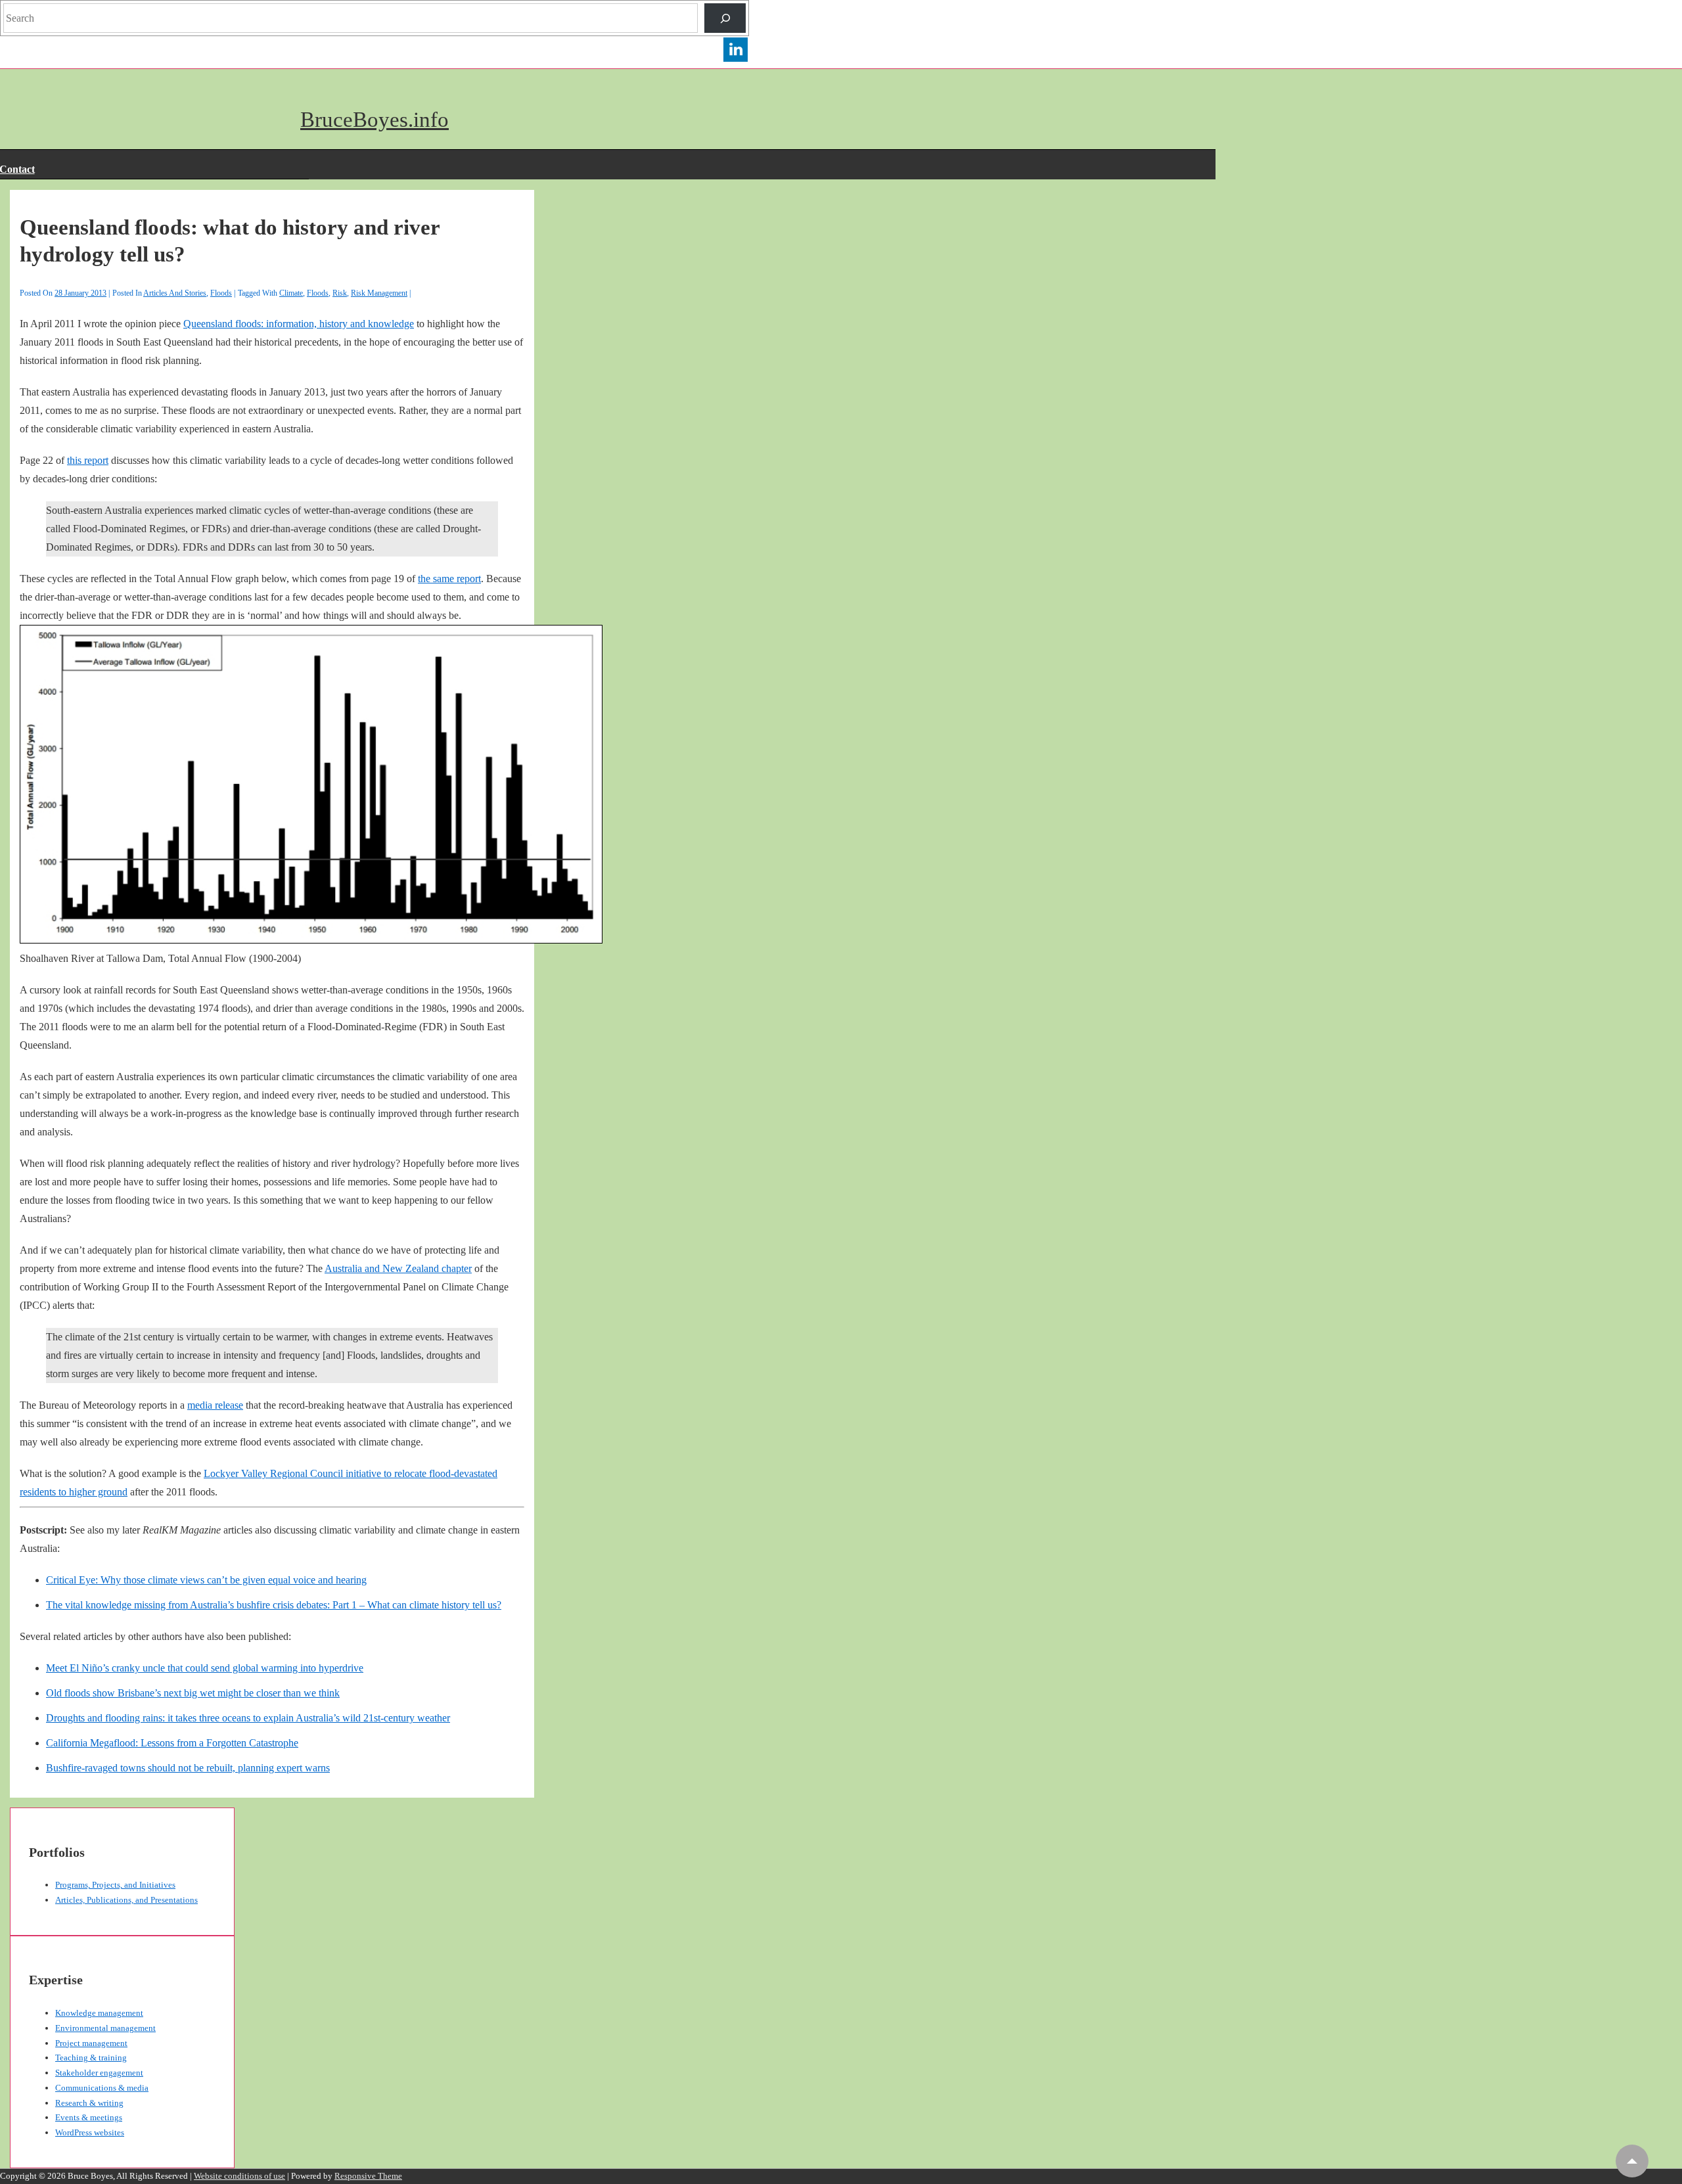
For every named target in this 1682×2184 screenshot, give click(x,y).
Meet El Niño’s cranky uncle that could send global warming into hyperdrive (205, 1668)
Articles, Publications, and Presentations (126, 1900)
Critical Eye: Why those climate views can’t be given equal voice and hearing (206, 1580)
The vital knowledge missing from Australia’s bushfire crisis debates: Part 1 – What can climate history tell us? (274, 1605)
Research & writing (89, 2103)
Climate (291, 293)
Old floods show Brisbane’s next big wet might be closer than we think (193, 1693)
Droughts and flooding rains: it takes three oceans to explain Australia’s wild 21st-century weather (248, 1718)
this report (88, 460)
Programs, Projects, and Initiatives (115, 1885)
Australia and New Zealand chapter (398, 1268)
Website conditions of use (239, 2176)
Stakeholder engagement (99, 2073)
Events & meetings (89, 2117)
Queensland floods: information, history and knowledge (299, 324)
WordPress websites (90, 2132)
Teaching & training (91, 2058)
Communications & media (102, 2088)
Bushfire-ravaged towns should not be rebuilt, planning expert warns (188, 1768)
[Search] (725, 18)
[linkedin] (736, 60)
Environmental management (105, 2028)
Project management (91, 2043)
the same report (449, 579)
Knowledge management (99, 2013)
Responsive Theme (368, 2176)
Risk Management (379, 293)
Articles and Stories (175, 293)
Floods (221, 293)
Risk (340, 293)
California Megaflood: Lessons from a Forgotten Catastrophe (172, 1743)
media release (215, 1405)
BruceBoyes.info (375, 120)
